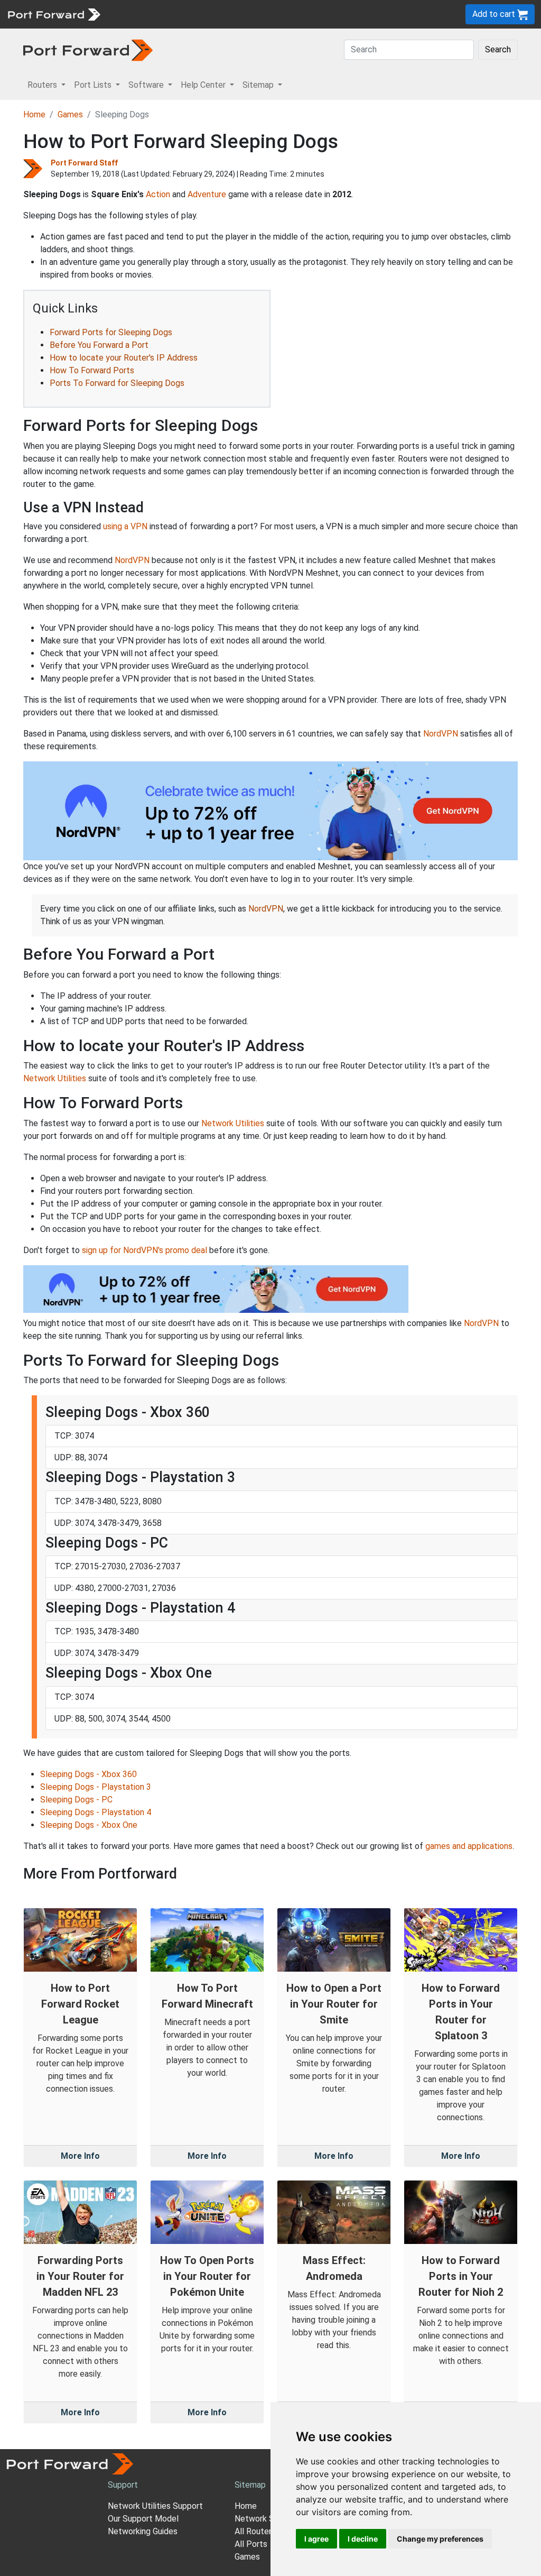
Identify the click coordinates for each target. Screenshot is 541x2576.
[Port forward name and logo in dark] (88, 49)
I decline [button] (363, 2539)
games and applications (469, 1846)
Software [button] (147, 85)
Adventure (207, 194)
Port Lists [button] (94, 85)
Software (232, 14)
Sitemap (327, 14)
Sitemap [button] (259, 85)
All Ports (251, 2544)
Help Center (281, 14)
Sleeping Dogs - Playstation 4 (96, 1812)
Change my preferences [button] (440, 2539)
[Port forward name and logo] (54, 13)
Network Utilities (55, 1078)
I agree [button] (316, 2539)
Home (34, 114)
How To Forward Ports (92, 370)
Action (158, 194)
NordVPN (132, 560)
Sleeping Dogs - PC (76, 1800)
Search (498, 49)
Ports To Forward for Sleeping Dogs (117, 383)
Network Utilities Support (155, 2506)
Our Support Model (143, 2519)
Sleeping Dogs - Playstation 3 (96, 1787)
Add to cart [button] (495, 14)
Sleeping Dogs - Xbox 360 (88, 1774)
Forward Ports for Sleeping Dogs (111, 332)
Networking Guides (143, 2531)
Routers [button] (43, 85)
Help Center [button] (204, 85)
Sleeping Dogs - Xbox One (89, 1825)
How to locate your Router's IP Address (124, 358)
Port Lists (187, 14)
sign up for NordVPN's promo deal (144, 1250)
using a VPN (125, 526)
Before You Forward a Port (99, 345)
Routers (145, 14)
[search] (357, 14)
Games (70, 114)
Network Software (269, 2519)
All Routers (255, 2531)
